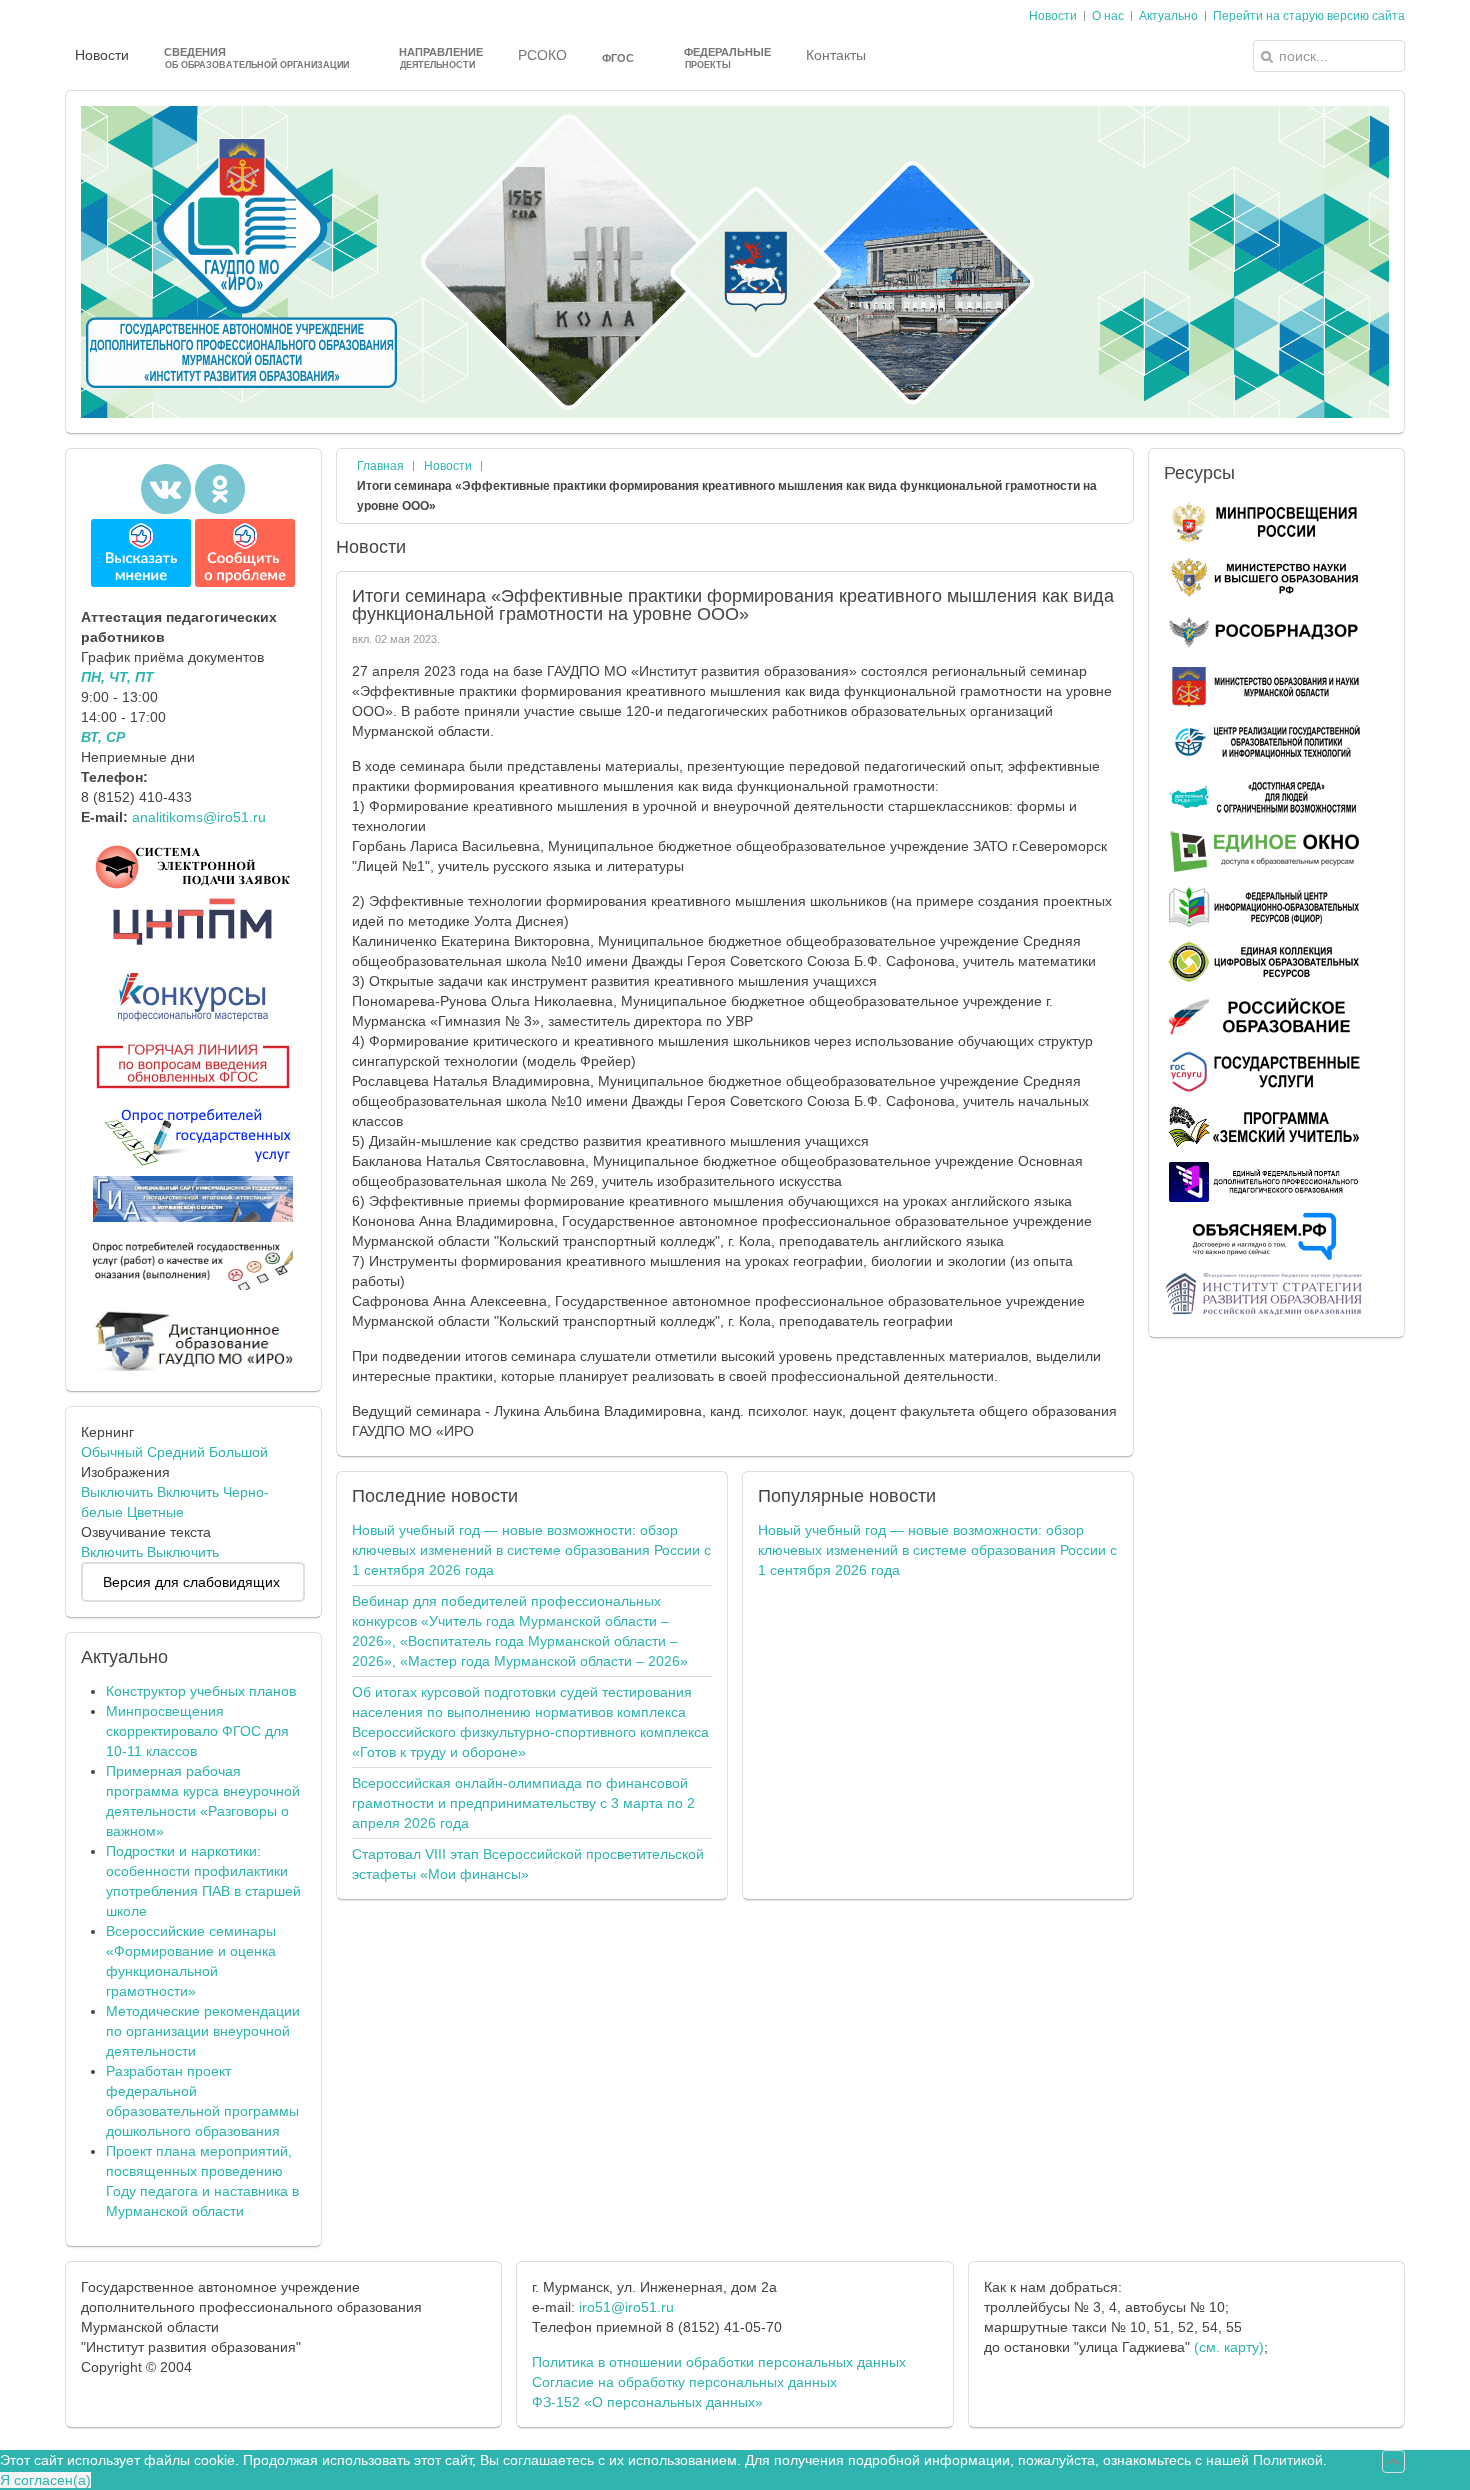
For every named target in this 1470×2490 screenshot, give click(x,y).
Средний (176, 1452)
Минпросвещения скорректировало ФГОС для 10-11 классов (197, 1731)
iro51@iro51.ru (626, 2307)
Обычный (112, 1452)
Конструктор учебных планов (201, 1691)
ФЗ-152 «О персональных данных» (647, 2402)
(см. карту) (1229, 2347)
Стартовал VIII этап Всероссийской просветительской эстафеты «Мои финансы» (528, 1864)
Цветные (155, 1512)
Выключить (117, 1492)
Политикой (1288, 2460)
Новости (448, 466)
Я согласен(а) (45, 2480)
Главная (380, 466)
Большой (238, 1452)
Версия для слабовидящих (191, 1582)
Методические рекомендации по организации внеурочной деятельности (203, 2031)
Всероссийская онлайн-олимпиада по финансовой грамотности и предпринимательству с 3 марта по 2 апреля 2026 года (523, 1803)
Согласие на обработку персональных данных (684, 2382)
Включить (188, 1492)
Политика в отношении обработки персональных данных (719, 2362)
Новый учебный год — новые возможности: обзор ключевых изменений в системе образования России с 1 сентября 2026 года (531, 1550)
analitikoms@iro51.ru (199, 817)
